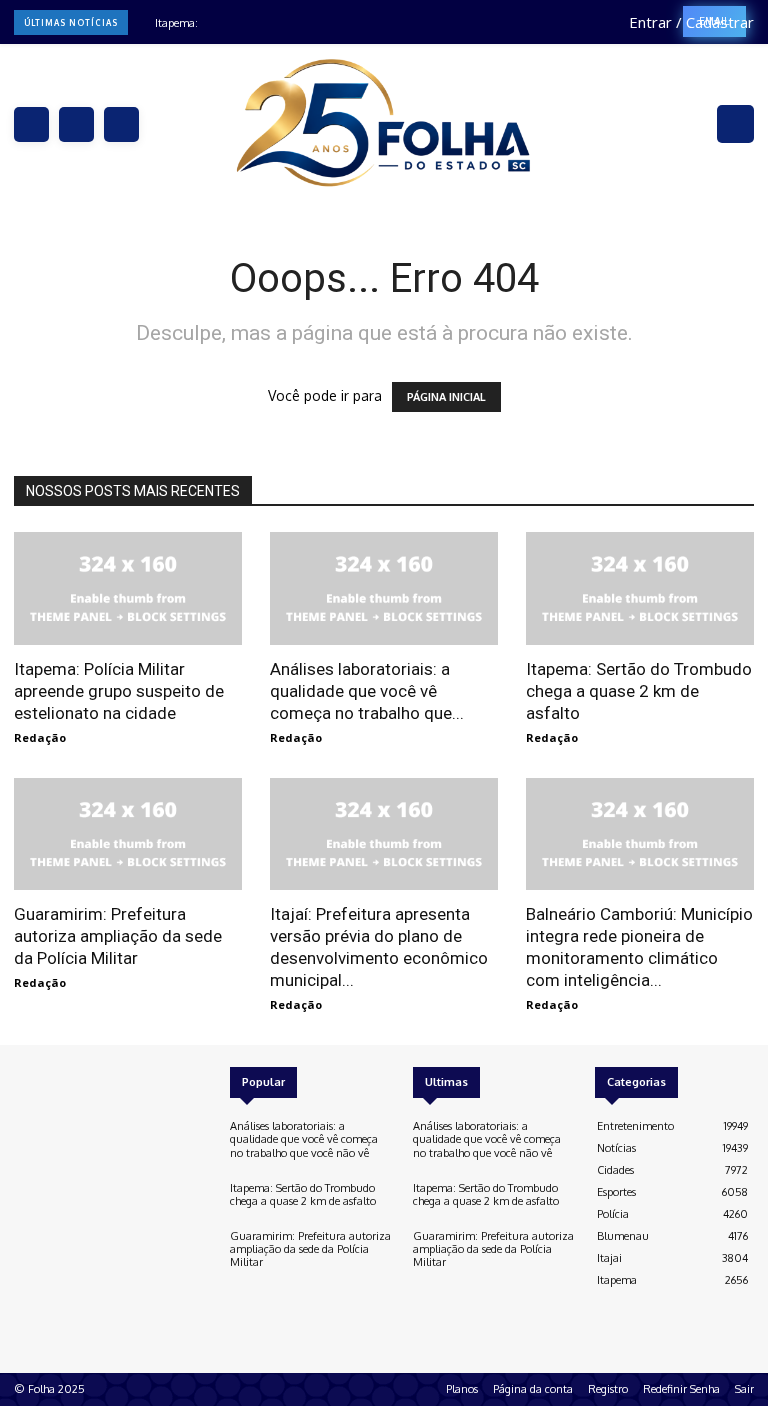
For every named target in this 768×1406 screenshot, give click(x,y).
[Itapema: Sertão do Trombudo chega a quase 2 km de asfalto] (640, 588)
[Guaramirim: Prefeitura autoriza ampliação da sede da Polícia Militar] (128, 834)
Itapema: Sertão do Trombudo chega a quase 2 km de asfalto (639, 691)
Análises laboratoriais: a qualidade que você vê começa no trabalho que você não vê (304, 1139)
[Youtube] (80, 1079)
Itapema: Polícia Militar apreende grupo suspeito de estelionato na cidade (119, 691)
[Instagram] (76, 124)
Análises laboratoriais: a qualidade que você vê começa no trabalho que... (367, 691)
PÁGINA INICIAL (446, 397)
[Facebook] (31, 124)
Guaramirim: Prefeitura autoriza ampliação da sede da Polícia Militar (118, 936)
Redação (40, 737)
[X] (121, 124)
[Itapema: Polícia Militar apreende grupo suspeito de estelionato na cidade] (128, 588)
